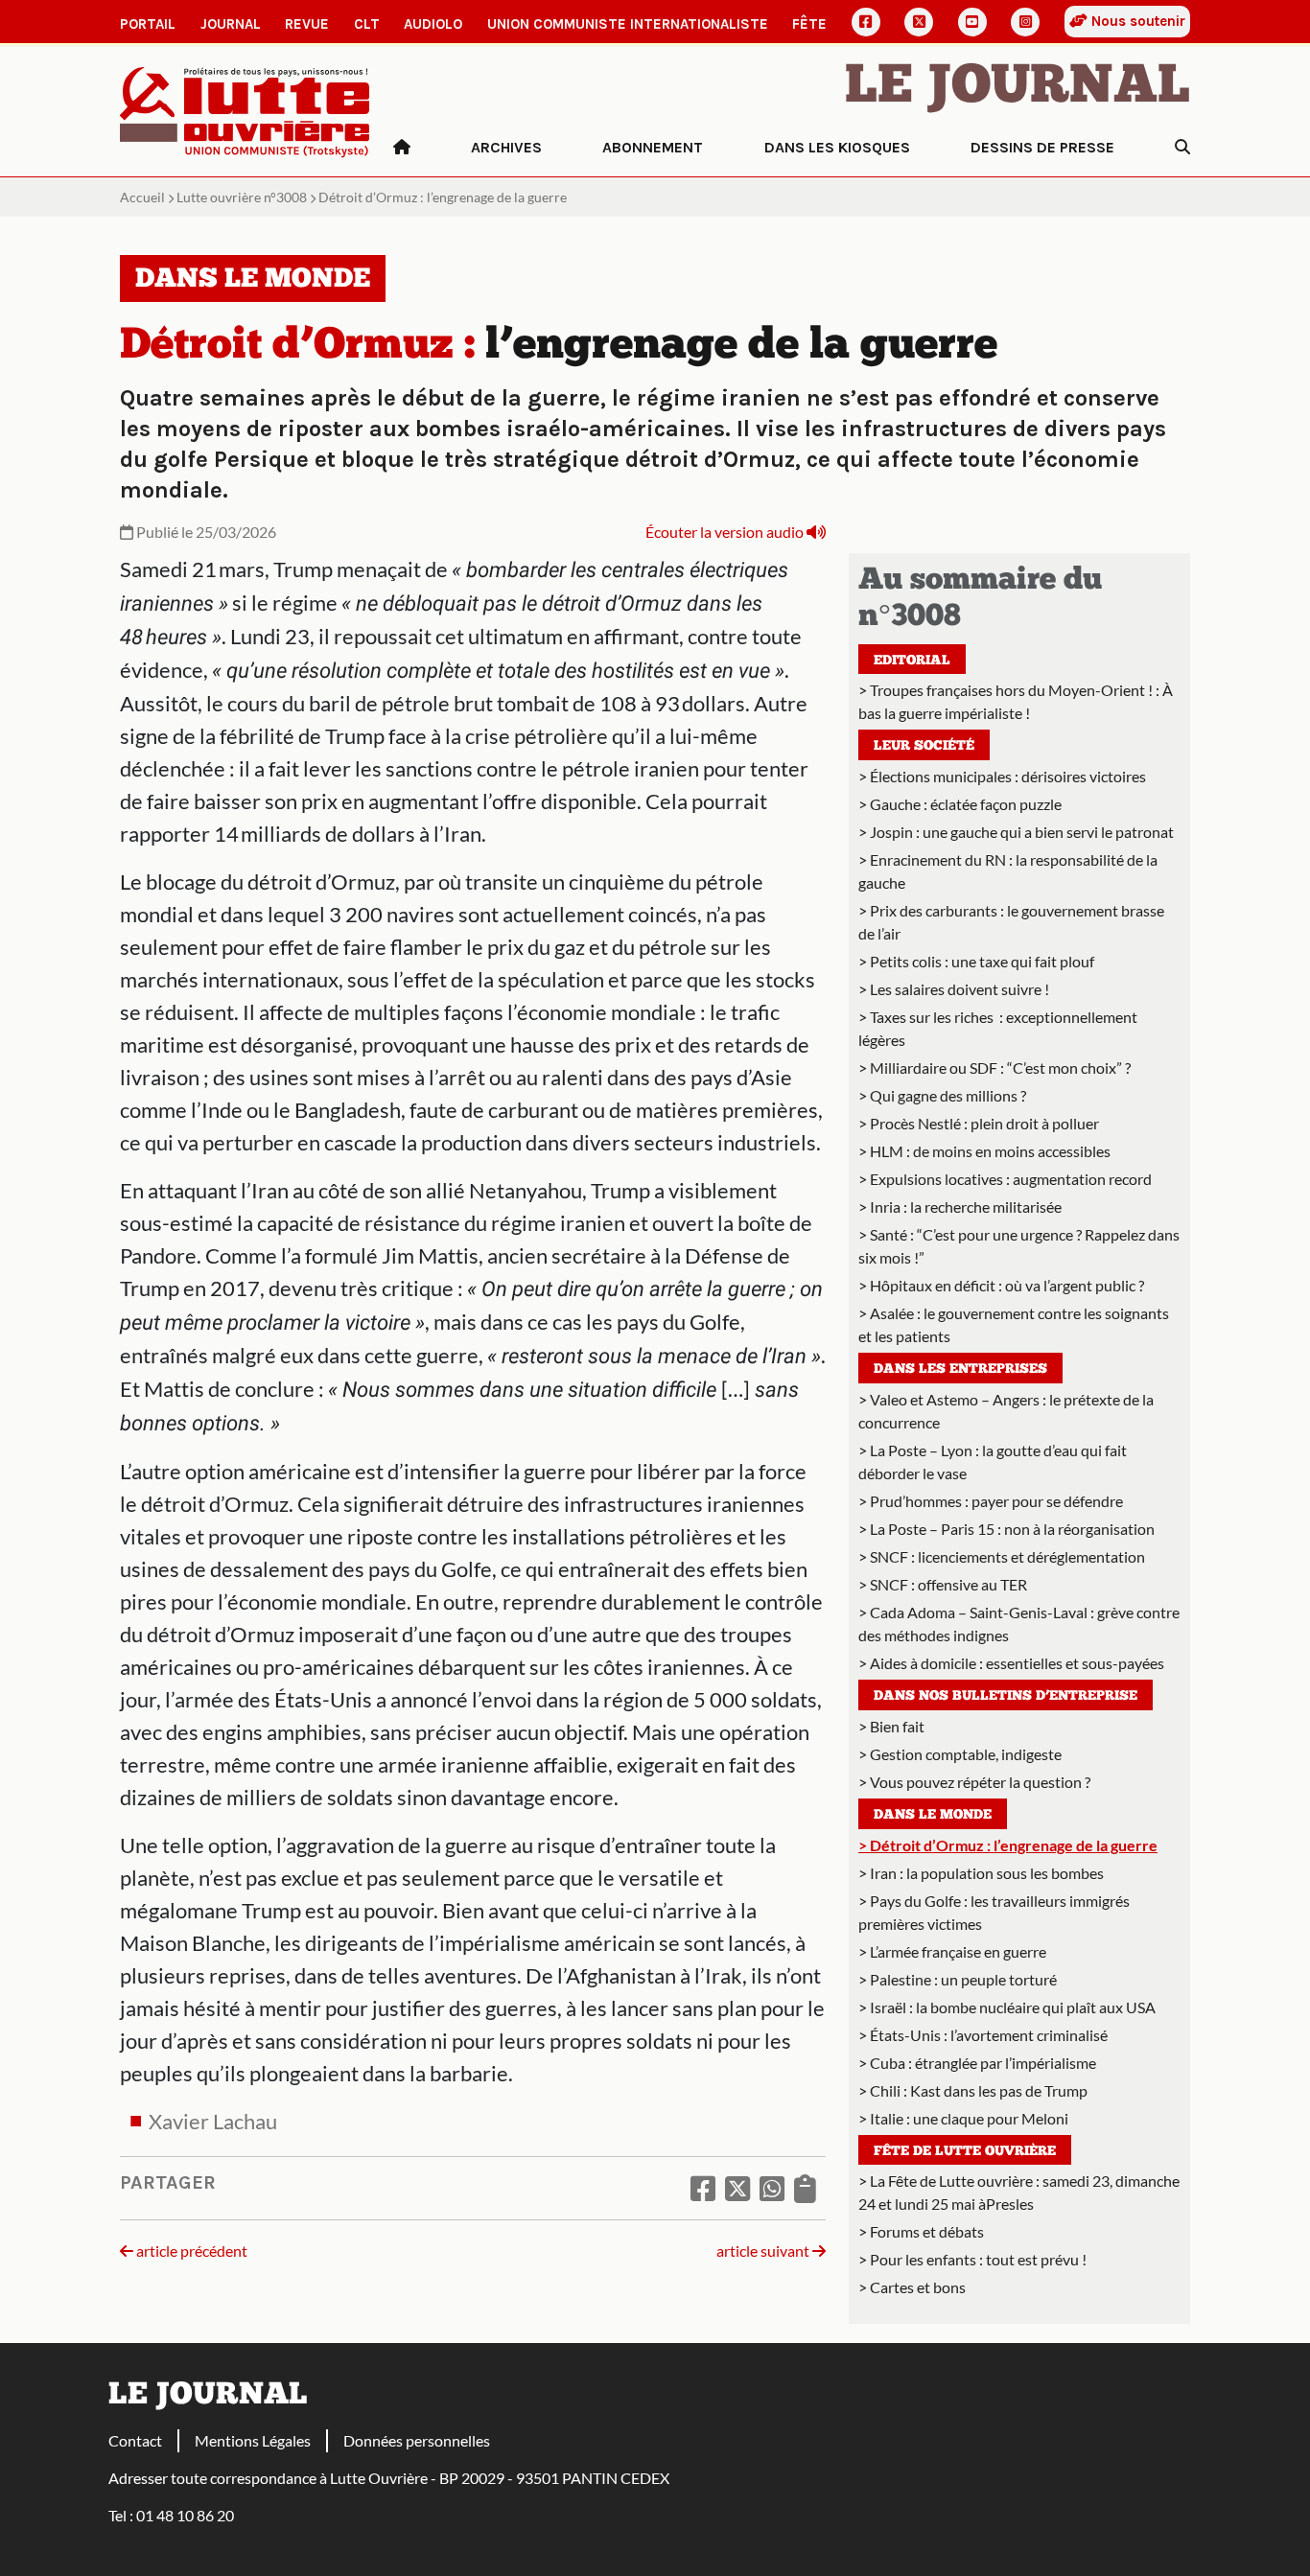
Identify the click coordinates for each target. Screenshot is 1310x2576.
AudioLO (433, 24)
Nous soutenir (1136, 21)
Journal (231, 24)
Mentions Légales (253, 2440)
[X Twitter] (919, 22)
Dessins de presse (1042, 147)
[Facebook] (866, 22)
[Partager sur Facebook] (703, 2188)
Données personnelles (417, 2440)
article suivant (764, 2251)
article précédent (190, 2251)
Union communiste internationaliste (628, 24)
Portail (148, 24)
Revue (307, 24)
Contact (135, 2440)
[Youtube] (972, 22)
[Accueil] (402, 148)
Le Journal (1018, 88)
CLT (367, 24)
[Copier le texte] (805, 2188)
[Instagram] (1025, 22)
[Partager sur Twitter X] (737, 2188)
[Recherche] (1182, 148)
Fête (809, 24)
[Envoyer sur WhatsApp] (772, 2188)
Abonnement (653, 147)
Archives (506, 147)
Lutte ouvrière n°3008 (242, 197)
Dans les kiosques (837, 147)
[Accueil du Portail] (245, 110)
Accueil (142, 197)
